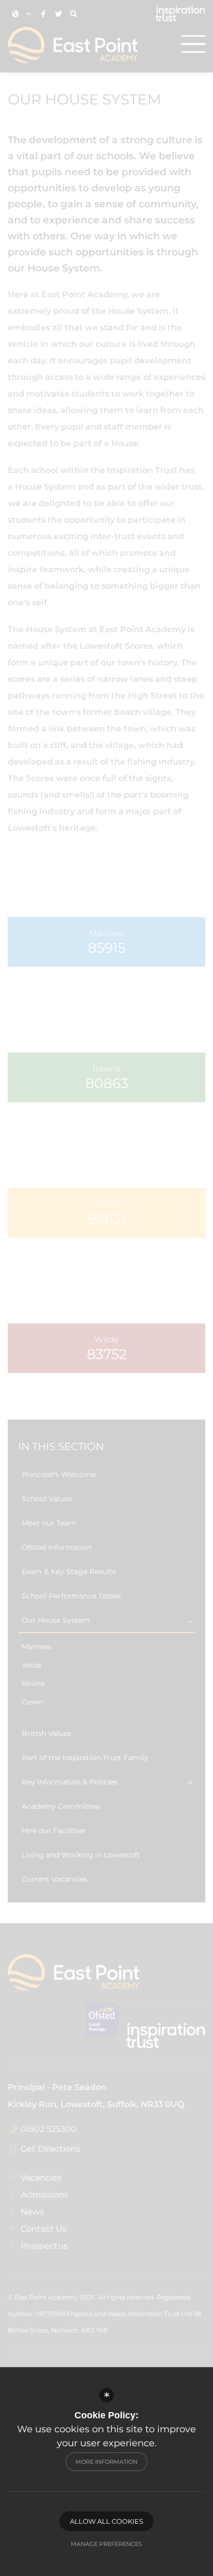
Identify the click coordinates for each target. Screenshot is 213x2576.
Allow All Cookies (106, 2521)
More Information (106, 2462)
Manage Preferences (106, 2544)
